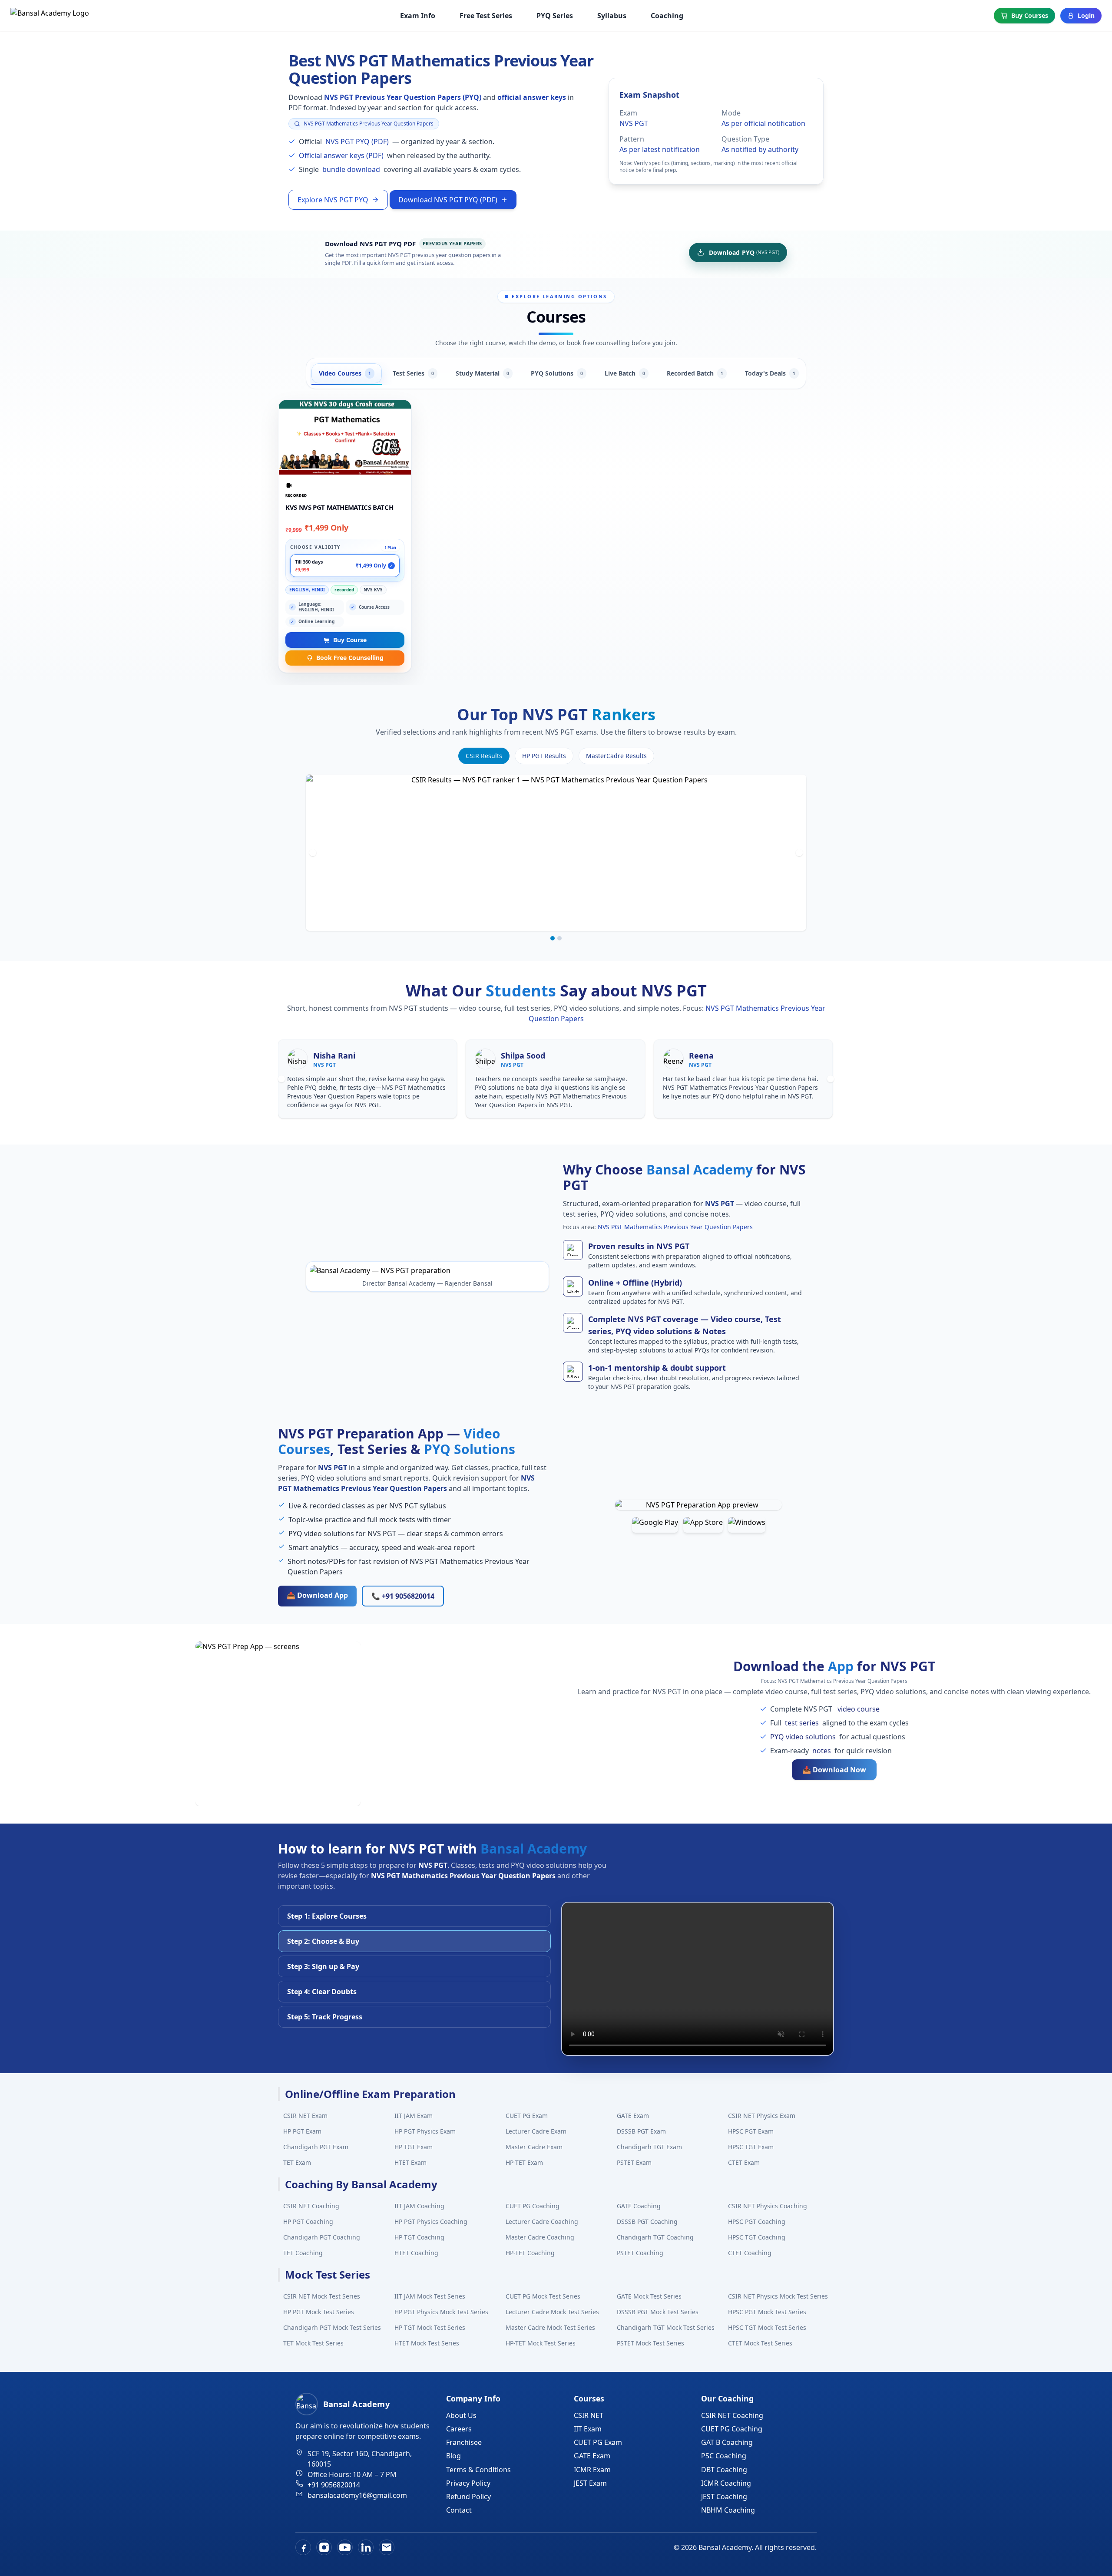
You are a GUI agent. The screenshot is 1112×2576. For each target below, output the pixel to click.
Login (1086, 15)
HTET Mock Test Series (427, 2343)
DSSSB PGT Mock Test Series (658, 2312)
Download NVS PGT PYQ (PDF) (448, 200)
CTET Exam (744, 2162)
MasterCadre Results (616, 756)
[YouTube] (345, 2547)
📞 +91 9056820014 (403, 1596)
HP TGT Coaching (419, 2237)
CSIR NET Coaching (311, 2206)
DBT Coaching (724, 2470)
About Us (461, 2415)
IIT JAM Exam (414, 2116)
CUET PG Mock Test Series (543, 2296)
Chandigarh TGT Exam (649, 2147)
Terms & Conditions (478, 2470)
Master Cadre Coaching (540, 2237)
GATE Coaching (639, 2206)
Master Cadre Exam (534, 2147)
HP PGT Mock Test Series (319, 2312)
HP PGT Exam (302, 2131)
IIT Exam (588, 2429)
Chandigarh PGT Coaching (322, 2237)
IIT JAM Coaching (419, 2206)
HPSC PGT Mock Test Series (767, 2312)
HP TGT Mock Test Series (430, 2327)
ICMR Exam (592, 2470)
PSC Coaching (724, 2456)
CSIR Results (484, 756)
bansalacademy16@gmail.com (357, 2495)
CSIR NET (589, 2415)
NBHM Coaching (728, 2510)
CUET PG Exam (527, 2116)
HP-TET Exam (524, 2162)
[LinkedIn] (366, 2547)
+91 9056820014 (334, 2485)
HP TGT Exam (414, 2147)
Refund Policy (468, 2497)
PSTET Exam (634, 2162)
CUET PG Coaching (533, 2206)
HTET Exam (410, 2162)
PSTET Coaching (640, 2253)
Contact (459, 2510)
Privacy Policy (468, 2483)
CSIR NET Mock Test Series (322, 2296)
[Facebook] (303, 2547)
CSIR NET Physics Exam (762, 2116)
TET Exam (297, 2162)
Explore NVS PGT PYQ (333, 200)
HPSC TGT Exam (751, 2147)
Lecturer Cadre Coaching (542, 2221)
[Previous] (313, 853)
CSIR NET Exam (305, 2116)
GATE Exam (633, 2116)
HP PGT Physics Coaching (431, 2221)
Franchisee (464, 2442)
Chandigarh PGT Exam (316, 2147)
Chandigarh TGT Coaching (655, 2237)
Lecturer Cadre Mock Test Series (552, 2312)
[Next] (799, 853)
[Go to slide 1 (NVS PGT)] (553, 938)
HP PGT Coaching (308, 2221)
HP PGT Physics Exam (425, 2131)
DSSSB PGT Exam (641, 2131)
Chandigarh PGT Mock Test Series (332, 2327)
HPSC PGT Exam (751, 2131)
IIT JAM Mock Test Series (430, 2296)
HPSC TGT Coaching (757, 2237)
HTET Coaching (416, 2253)
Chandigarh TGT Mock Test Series (666, 2327)
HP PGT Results (544, 756)
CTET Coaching (750, 2253)
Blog (453, 2456)
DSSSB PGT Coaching (647, 2221)
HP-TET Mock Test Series (541, 2343)
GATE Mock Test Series (649, 2296)
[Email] (387, 2547)
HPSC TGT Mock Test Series (767, 2327)
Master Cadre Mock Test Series (550, 2327)
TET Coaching (303, 2253)
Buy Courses (1030, 15)
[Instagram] (324, 2547)
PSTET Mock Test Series (650, 2343)
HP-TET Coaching (530, 2253)
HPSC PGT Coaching (757, 2221)
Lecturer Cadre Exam (536, 2131)
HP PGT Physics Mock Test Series (441, 2312)
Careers (459, 2429)
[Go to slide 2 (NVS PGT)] (559, 938)
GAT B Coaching (727, 2442)
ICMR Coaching (726, 2483)
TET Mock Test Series (313, 2343)
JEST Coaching (724, 2497)
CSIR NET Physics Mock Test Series (778, 2296)
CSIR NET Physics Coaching (768, 2206)
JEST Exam (590, 2483)
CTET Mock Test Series (760, 2343)
